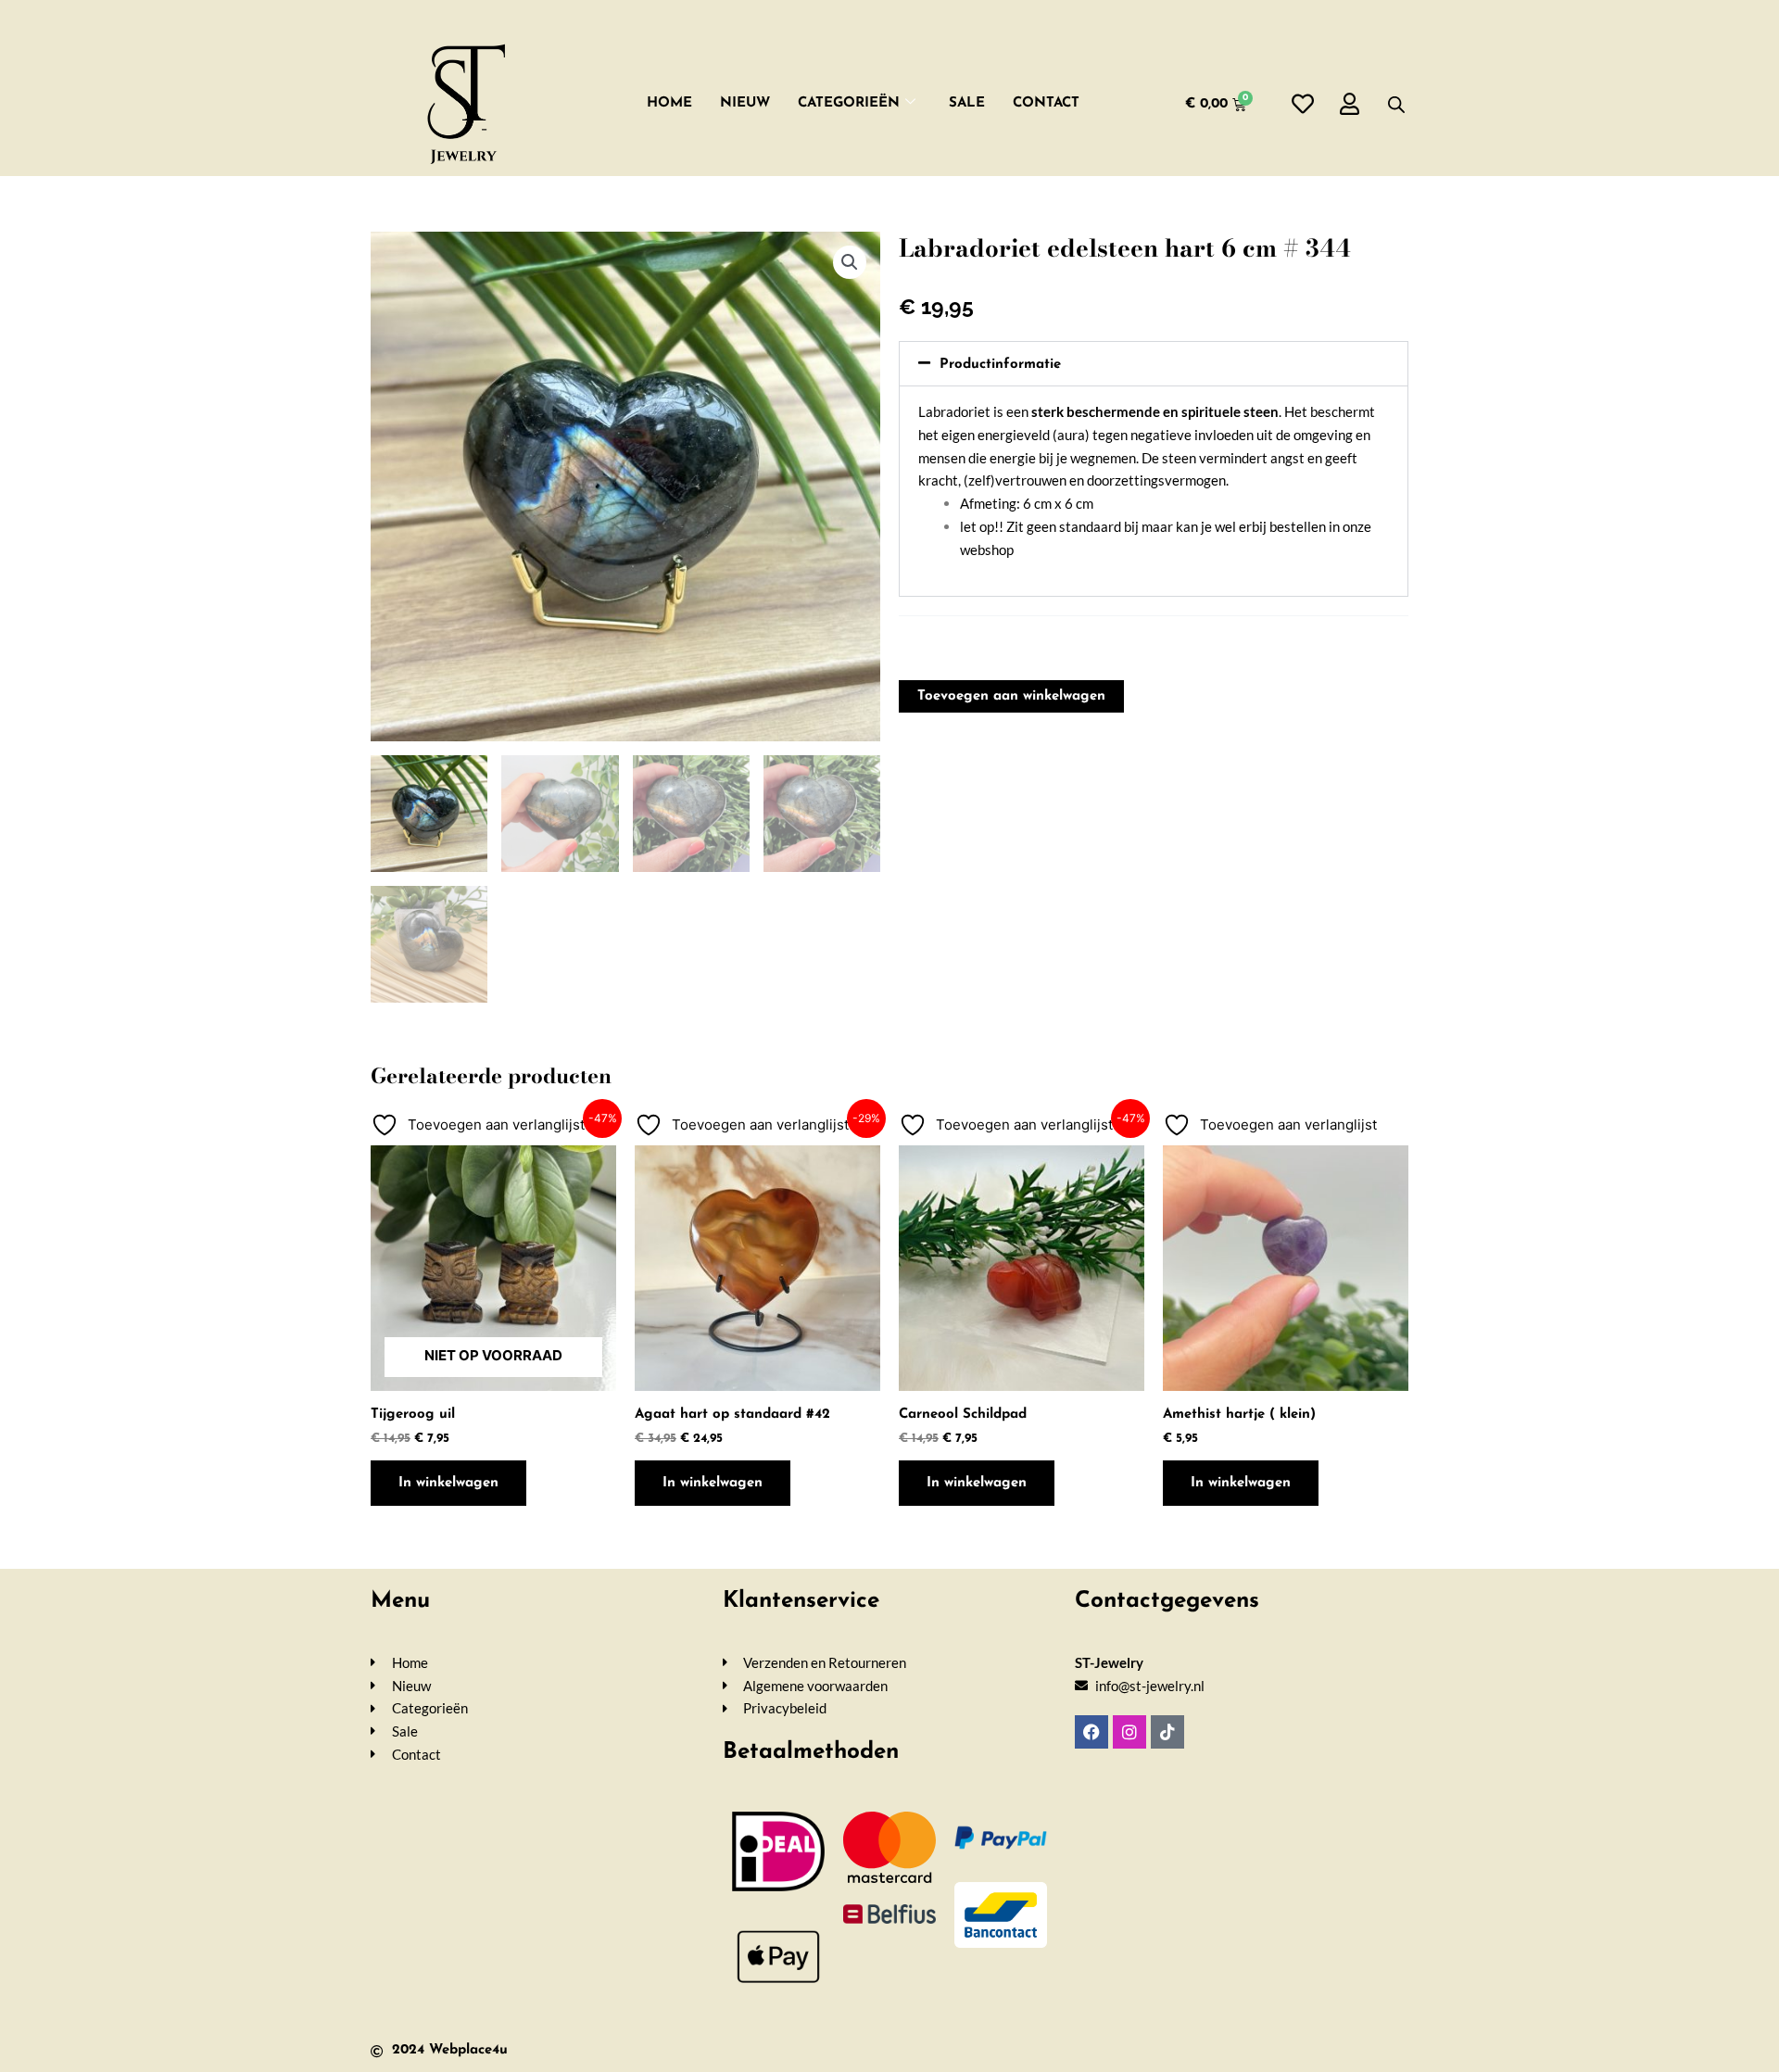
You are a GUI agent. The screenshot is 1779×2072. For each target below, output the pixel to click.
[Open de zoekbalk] (1396, 104)
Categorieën (849, 103)
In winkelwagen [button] (713, 1483)
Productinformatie (1000, 365)
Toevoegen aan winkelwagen (1011, 696)
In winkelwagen (448, 1483)
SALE (967, 103)
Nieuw (745, 103)
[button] (850, 262)
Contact (1046, 103)
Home (669, 103)
